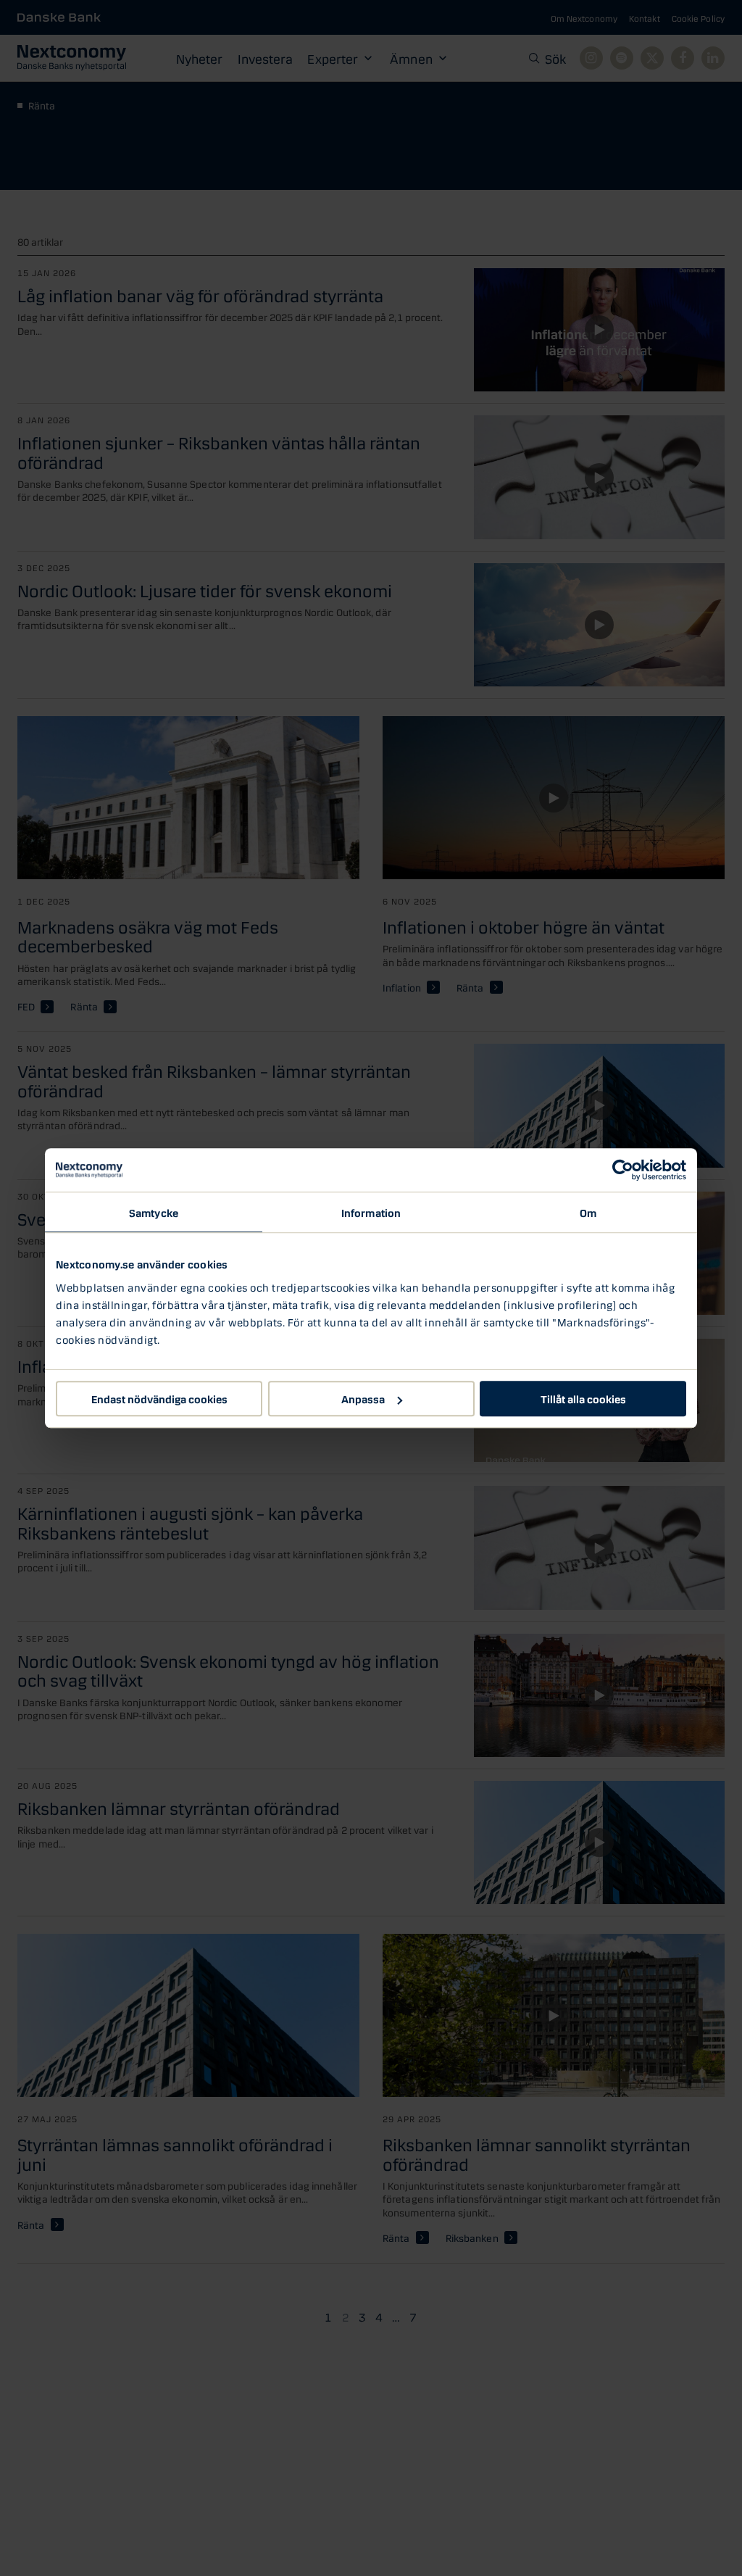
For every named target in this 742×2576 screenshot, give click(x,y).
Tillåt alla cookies (583, 1398)
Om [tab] (588, 1212)
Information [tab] (371, 1212)
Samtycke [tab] (154, 1212)
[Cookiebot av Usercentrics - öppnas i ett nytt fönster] (623, 1170)
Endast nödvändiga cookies (159, 1398)
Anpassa (363, 1398)
